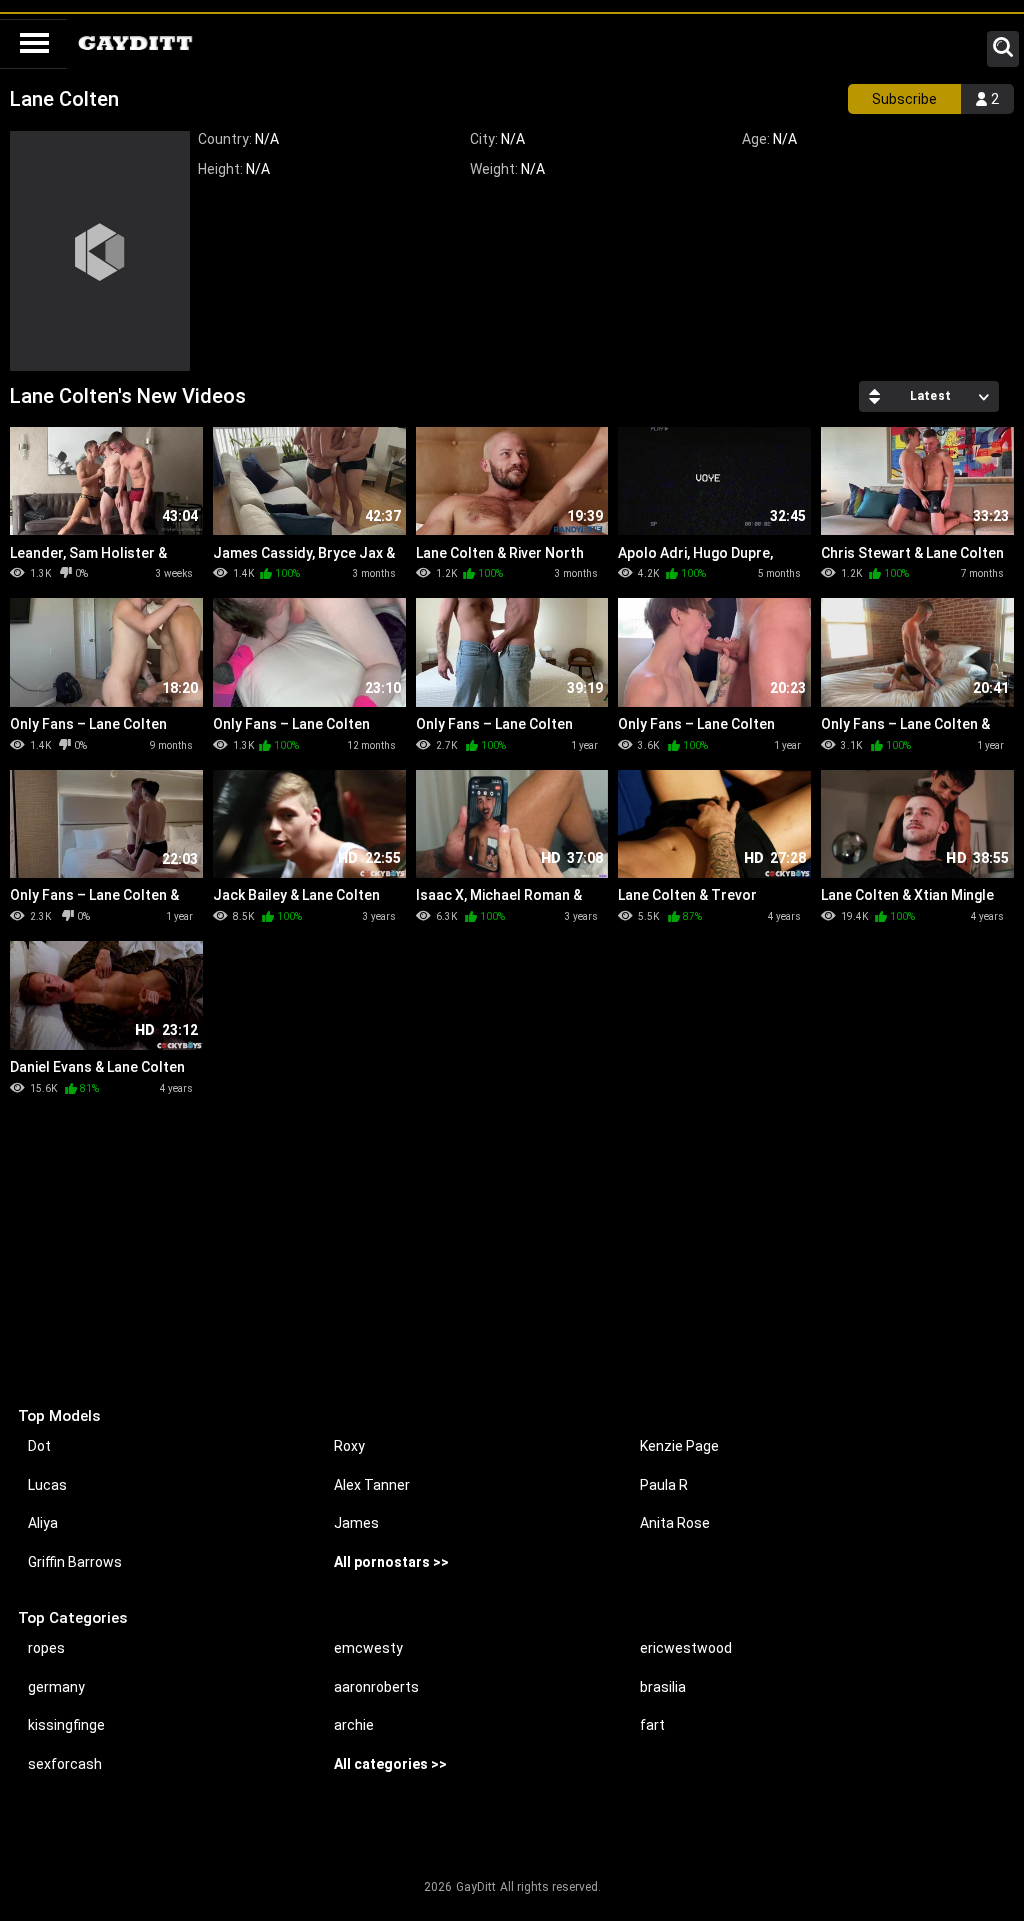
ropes (46, 1648)
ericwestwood (686, 1648)
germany (56, 1687)
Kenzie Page (679, 1446)
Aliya (43, 1523)
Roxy (349, 1446)
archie (354, 1725)
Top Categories (72, 1618)
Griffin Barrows (75, 1562)
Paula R (664, 1485)
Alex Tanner (372, 1485)
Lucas (47, 1485)
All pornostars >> (391, 1562)
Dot (39, 1446)
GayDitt (476, 1887)
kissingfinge (66, 1725)
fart (652, 1725)
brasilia (663, 1687)
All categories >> (390, 1764)
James (356, 1523)
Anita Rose (675, 1523)
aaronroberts (376, 1687)
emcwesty (368, 1648)
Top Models (59, 1416)
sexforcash (65, 1764)
